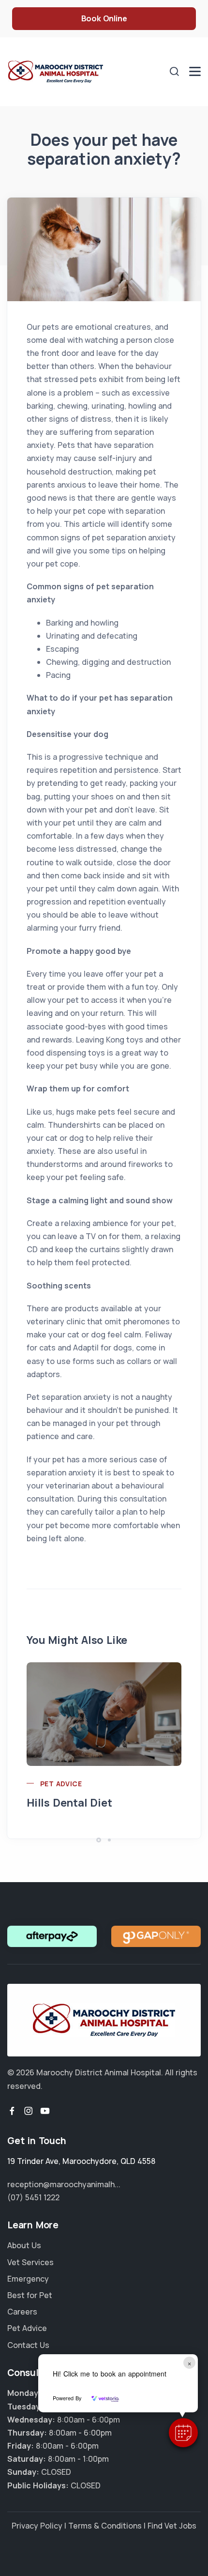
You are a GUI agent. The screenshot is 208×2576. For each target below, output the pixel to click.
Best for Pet (30, 2295)
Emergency (28, 2279)
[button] (183, 2433)
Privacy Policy (37, 2526)
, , (81, 2161)
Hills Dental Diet (69, 1803)
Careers (22, 2312)
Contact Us (28, 2345)
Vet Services (30, 2262)
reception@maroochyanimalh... (64, 2184)
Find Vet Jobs (172, 2526)
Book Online (104, 18)
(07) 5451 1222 (33, 2197)
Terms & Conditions (105, 2526)
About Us (24, 2245)
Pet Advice (61, 1784)
